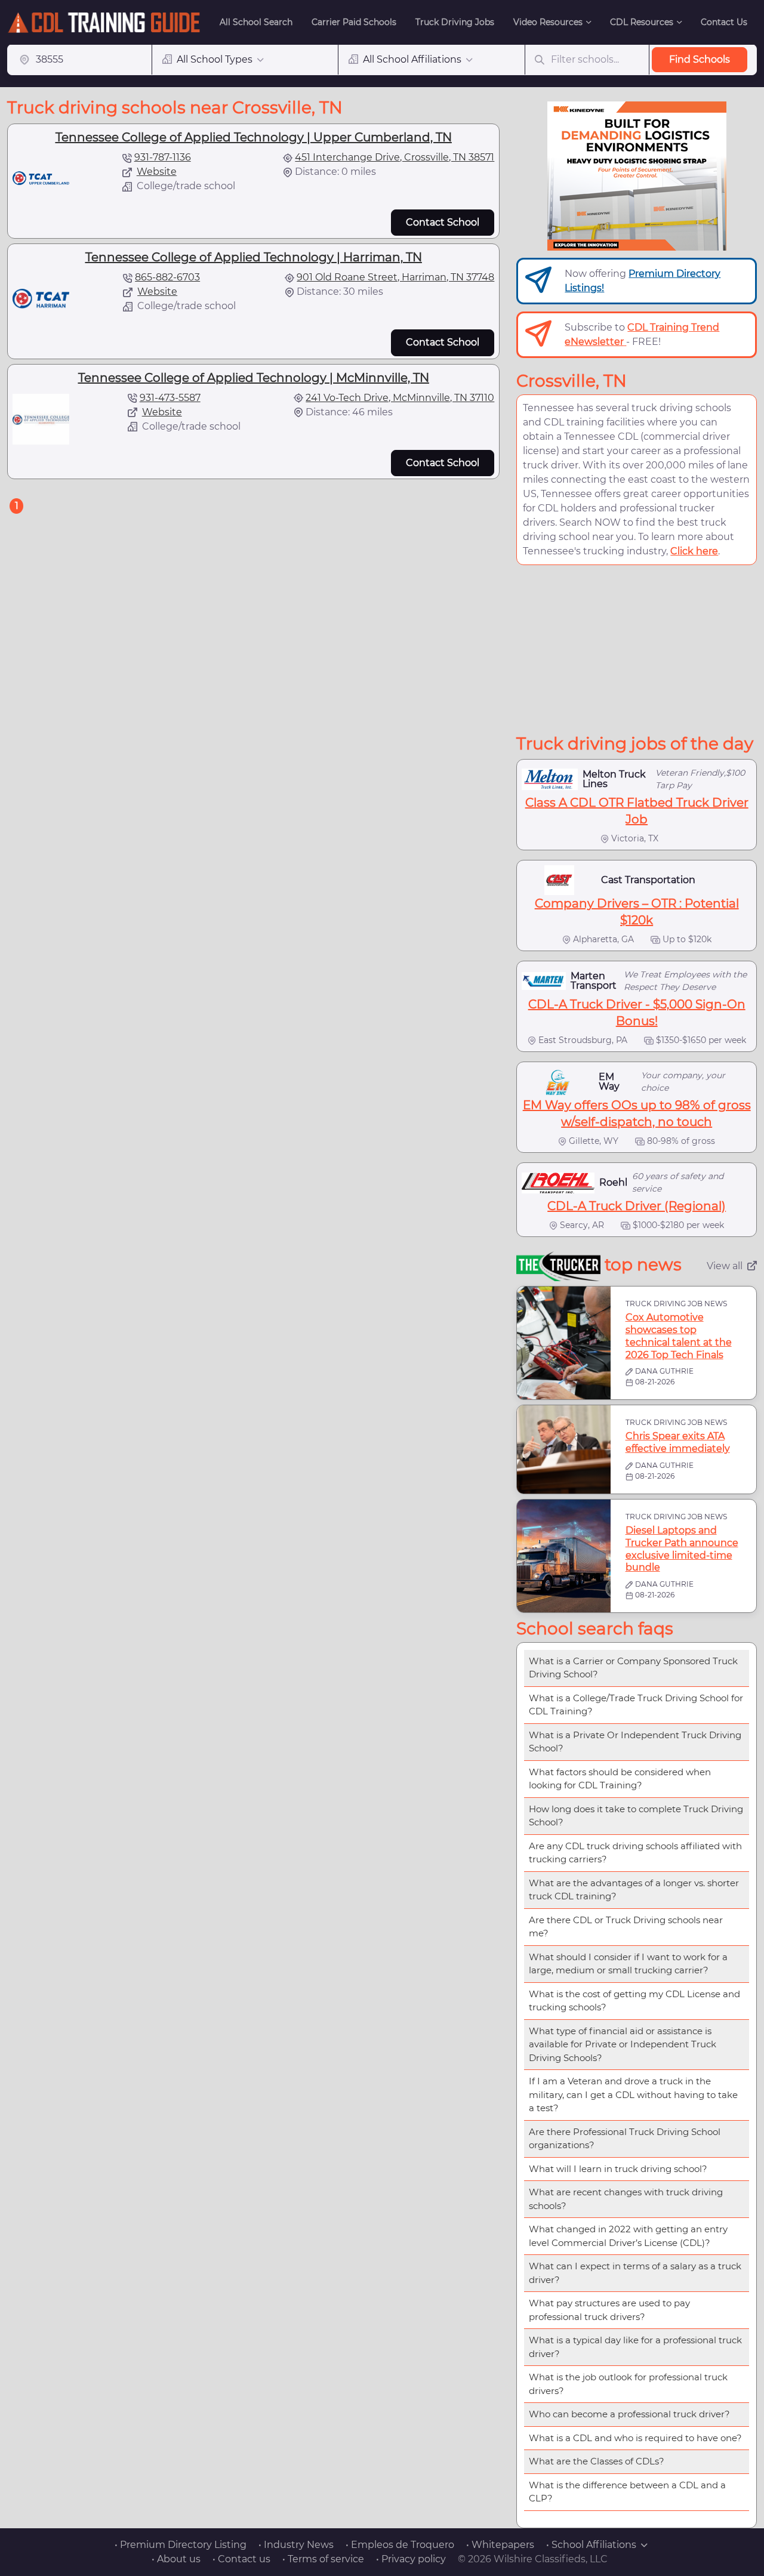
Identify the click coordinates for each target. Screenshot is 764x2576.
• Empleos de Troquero (400, 2545)
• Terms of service (323, 2559)
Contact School (443, 222)
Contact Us (724, 22)
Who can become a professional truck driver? (629, 2414)
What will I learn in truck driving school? (618, 2169)
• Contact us (241, 2559)
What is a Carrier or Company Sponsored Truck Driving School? (633, 1668)
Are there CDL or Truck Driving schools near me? (626, 1927)
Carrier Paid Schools (354, 22)
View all (725, 1266)
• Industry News (296, 2545)
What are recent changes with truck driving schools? (626, 2199)
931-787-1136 (163, 157)
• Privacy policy (411, 2559)
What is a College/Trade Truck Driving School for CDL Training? (636, 1705)
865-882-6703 (167, 277)
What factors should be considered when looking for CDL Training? (620, 1779)
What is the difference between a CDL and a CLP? (627, 2492)
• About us (176, 2559)
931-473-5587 (170, 398)
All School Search (256, 22)
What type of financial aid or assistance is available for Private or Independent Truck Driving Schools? (623, 2044)
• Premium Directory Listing (181, 2545)
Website (157, 172)
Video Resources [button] (548, 22)
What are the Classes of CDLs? (597, 2461)
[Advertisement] (637, 649)
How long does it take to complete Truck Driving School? (636, 1816)
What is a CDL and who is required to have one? (635, 2438)
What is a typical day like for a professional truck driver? (635, 2347)
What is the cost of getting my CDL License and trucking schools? (634, 2001)
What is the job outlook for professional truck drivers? (628, 2384)
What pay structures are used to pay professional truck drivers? (609, 2310)
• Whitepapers (500, 2545)
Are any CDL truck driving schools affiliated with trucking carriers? (635, 1853)
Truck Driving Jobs (455, 22)
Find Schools (700, 59)
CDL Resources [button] (642, 22)
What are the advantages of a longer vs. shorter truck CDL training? (634, 1890)
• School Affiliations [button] (591, 2545)
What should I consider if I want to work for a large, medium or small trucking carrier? (628, 1964)
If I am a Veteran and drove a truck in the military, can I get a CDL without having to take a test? (633, 2094)
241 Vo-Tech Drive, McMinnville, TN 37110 (400, 398)
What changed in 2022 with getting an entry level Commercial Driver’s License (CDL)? (628, 2236)
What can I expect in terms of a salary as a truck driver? (635, 2273)
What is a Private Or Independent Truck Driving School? (635, 1742)
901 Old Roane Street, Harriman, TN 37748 (395, 277)
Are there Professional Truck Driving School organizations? (625, 2139)
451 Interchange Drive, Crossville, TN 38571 (395, 157)
